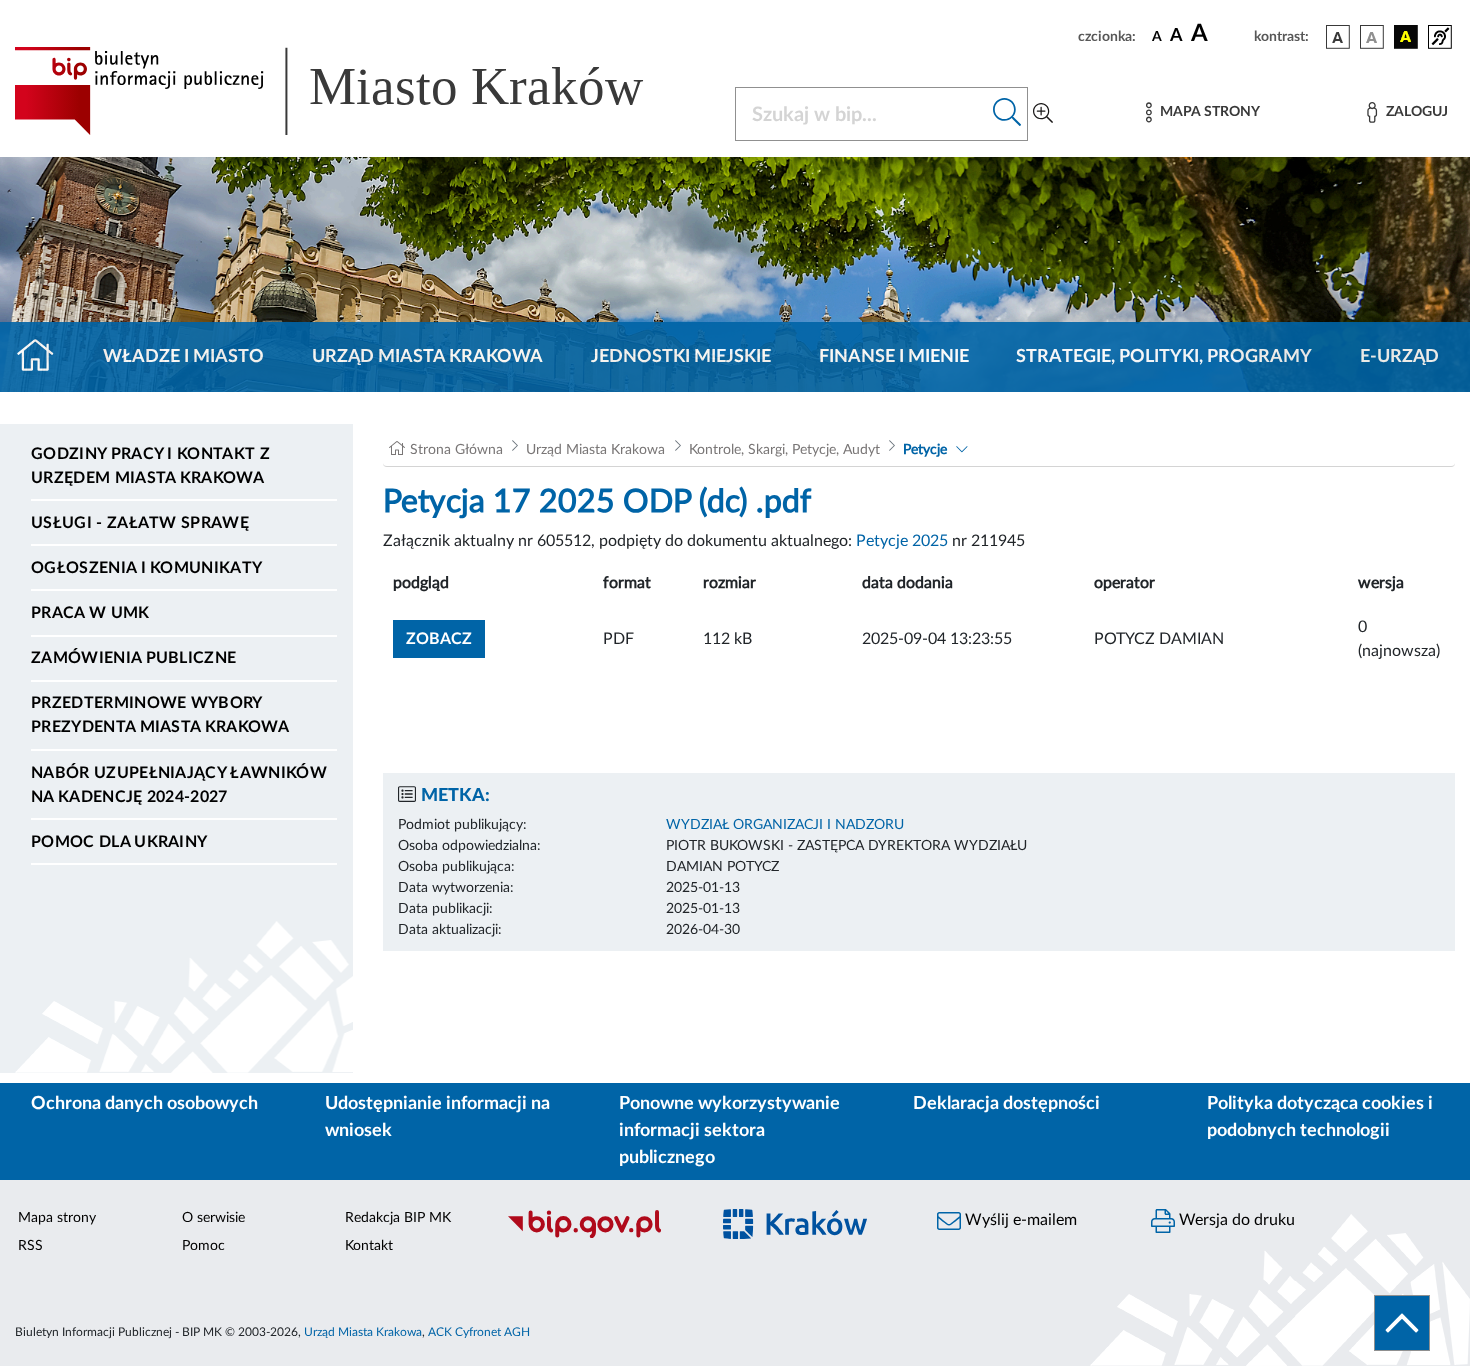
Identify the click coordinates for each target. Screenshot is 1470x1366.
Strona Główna (456, 450)
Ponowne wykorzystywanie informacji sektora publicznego (729, 1131)
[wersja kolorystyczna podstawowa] (1338, 37)
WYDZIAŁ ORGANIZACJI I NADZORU (785, 825)
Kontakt (369, 1246)
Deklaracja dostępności (1006, 1104)
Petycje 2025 (902, 541)
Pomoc (203, 1246)
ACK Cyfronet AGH (479, 1332)
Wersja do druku (1235, 1220)
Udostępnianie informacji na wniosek (437, 1117)
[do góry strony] (1402, 1323)
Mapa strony (57, 1218)
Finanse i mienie (894, 357)
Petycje (925, 450)
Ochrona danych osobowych (144, 1104)
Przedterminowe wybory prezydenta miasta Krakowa (160, 715)
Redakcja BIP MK (398, 1218)
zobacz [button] (445, 638)
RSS (30, 1246)
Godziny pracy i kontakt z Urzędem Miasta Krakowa (150, 466)
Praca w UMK (90, 613)
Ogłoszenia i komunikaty (146, 568)
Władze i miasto (183, 357)
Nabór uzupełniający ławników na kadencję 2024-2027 (179, 785)
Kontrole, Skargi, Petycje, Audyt (784, 450)
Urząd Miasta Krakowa (427, 357)
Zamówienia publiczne (133, 658)
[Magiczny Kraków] (811, 1235)
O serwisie (213, 1218)
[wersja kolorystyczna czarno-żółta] (1406, 37)
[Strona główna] (43, 357)
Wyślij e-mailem (1019, 1220)
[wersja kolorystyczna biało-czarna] (1372, 37)
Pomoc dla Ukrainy (119, 842)
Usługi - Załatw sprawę (140, 523)
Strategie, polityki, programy (1164, 357)
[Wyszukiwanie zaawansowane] (1043, 114)
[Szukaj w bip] (1007, 114)
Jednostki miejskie (681, 357)
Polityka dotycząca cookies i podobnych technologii (1320, 1117)
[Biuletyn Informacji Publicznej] (597, 1235)
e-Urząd (1399, 357)
